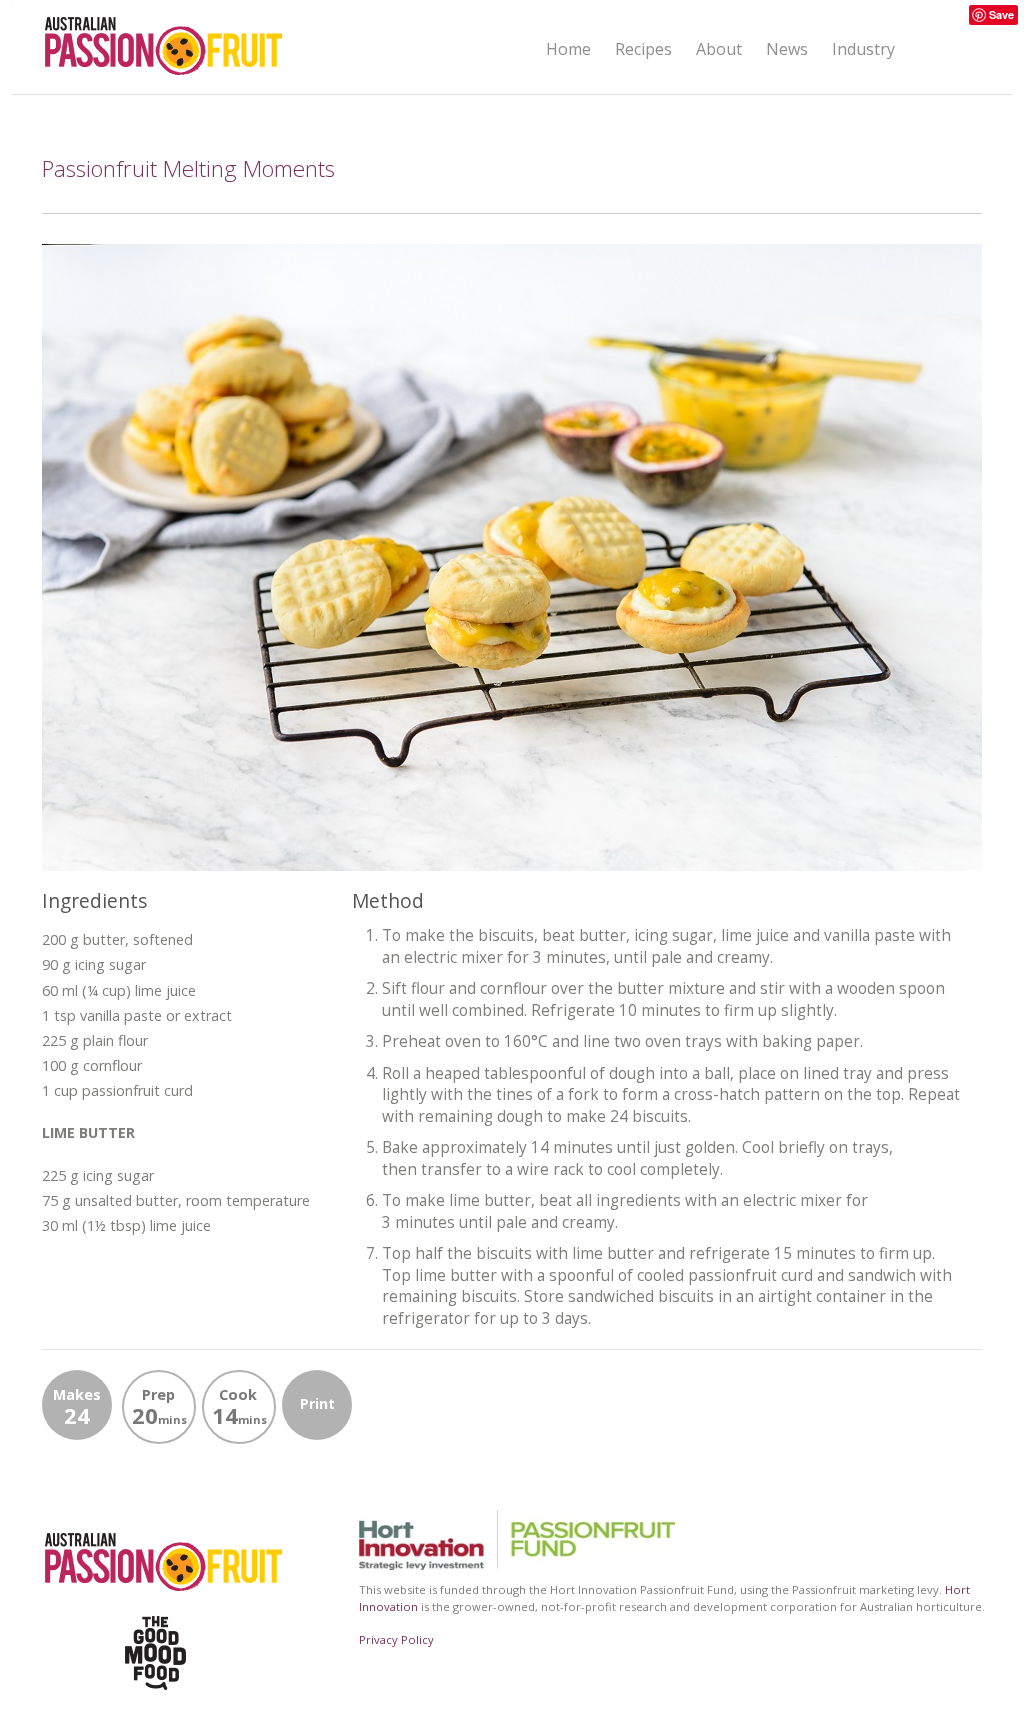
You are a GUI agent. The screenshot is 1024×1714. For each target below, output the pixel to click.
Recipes (643, 49)
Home (568, 49)
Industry (863, 49)
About (719, 48)
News (787, 49)
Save (1001, 14)
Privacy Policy (396, 1639)
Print (317, 1403)
